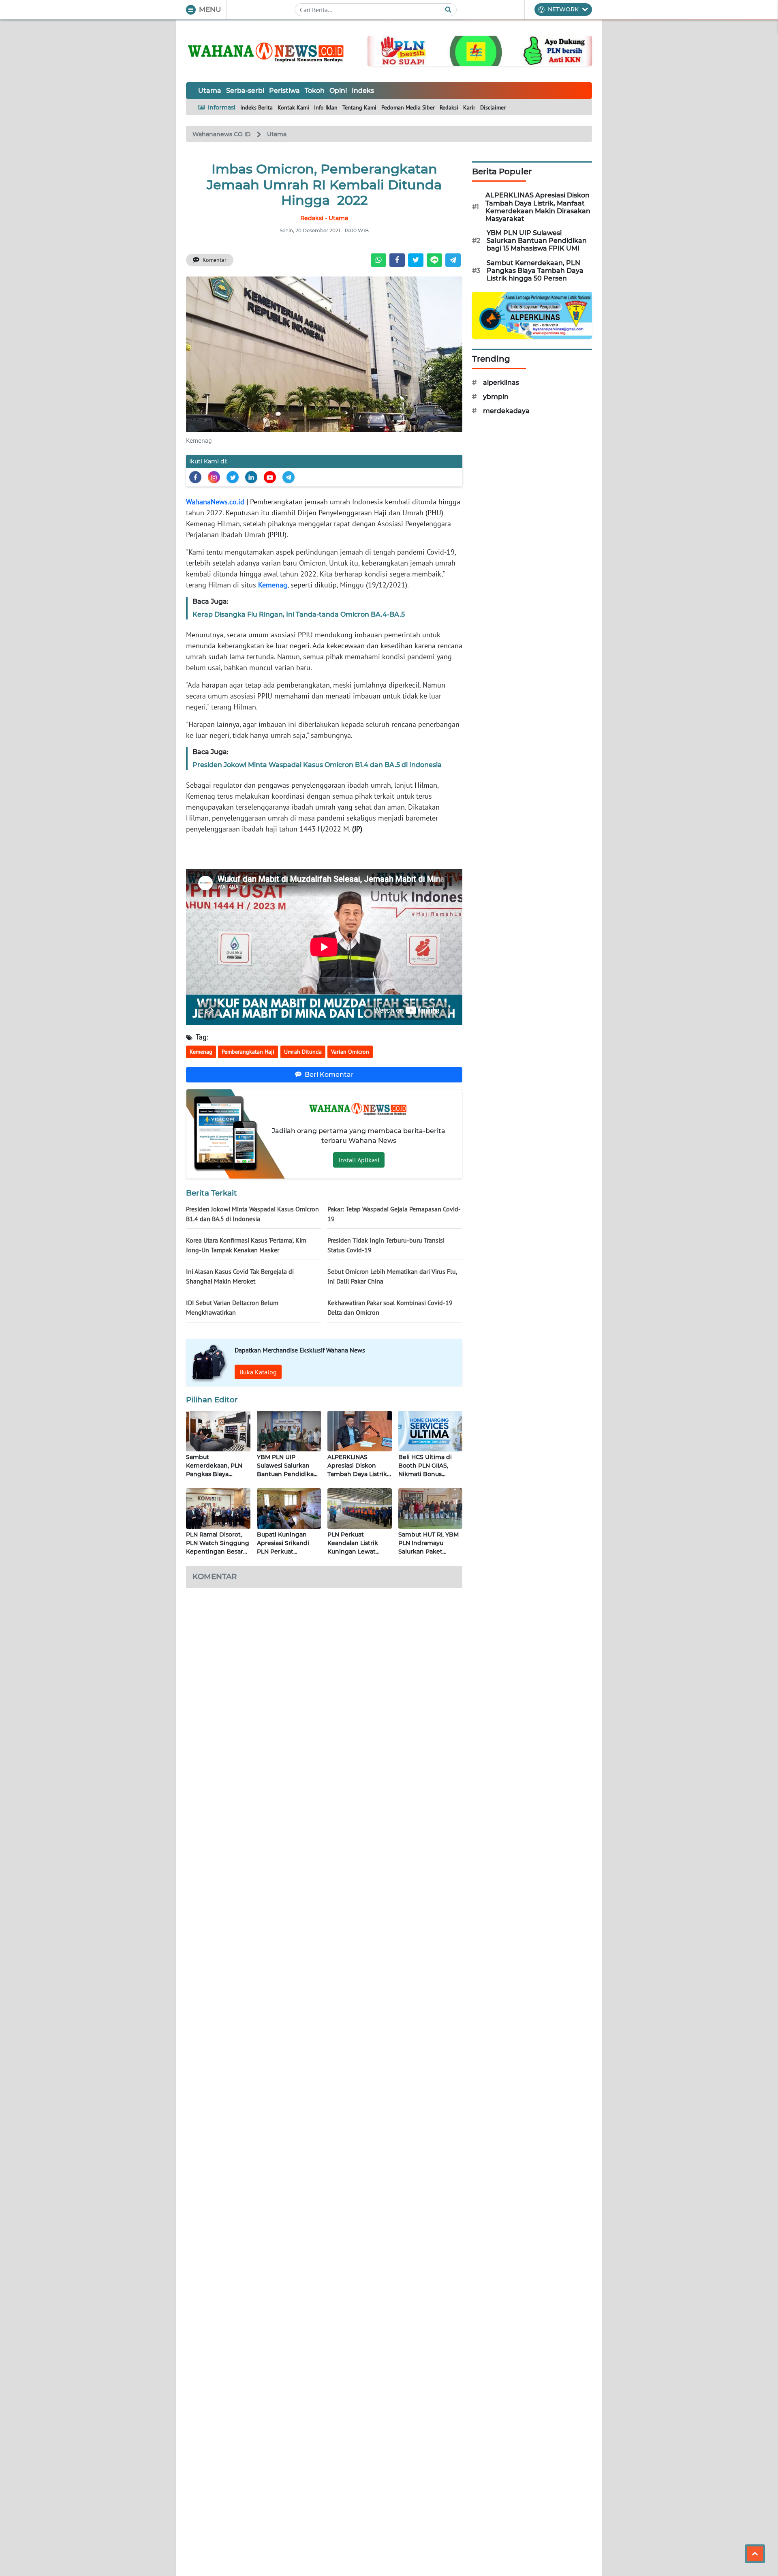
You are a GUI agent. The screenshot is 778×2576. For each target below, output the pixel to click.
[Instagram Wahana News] (214, 477)
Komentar (215, 260)
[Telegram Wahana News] (289, 477)
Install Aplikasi (359, 1160)
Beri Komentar (329, 1075)
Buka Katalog (258, 1372)
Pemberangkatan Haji (248, 1052)
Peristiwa (284, 91)
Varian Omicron (350, 1052)
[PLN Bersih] (480, 50)
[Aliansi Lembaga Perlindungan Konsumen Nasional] (532, 315)
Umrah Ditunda (303, 1052)
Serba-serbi (245, 91)
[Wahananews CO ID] (267, 51)
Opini (338, 91)
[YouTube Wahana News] (270, 477)
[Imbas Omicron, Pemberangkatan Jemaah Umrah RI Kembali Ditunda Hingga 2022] (324, 354)
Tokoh (315, 91)
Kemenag (273, 585)
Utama (210, 91)
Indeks (363, 91)
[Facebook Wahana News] (195, 477)
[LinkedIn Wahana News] (251, 477)
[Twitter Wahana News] (233, 477)
